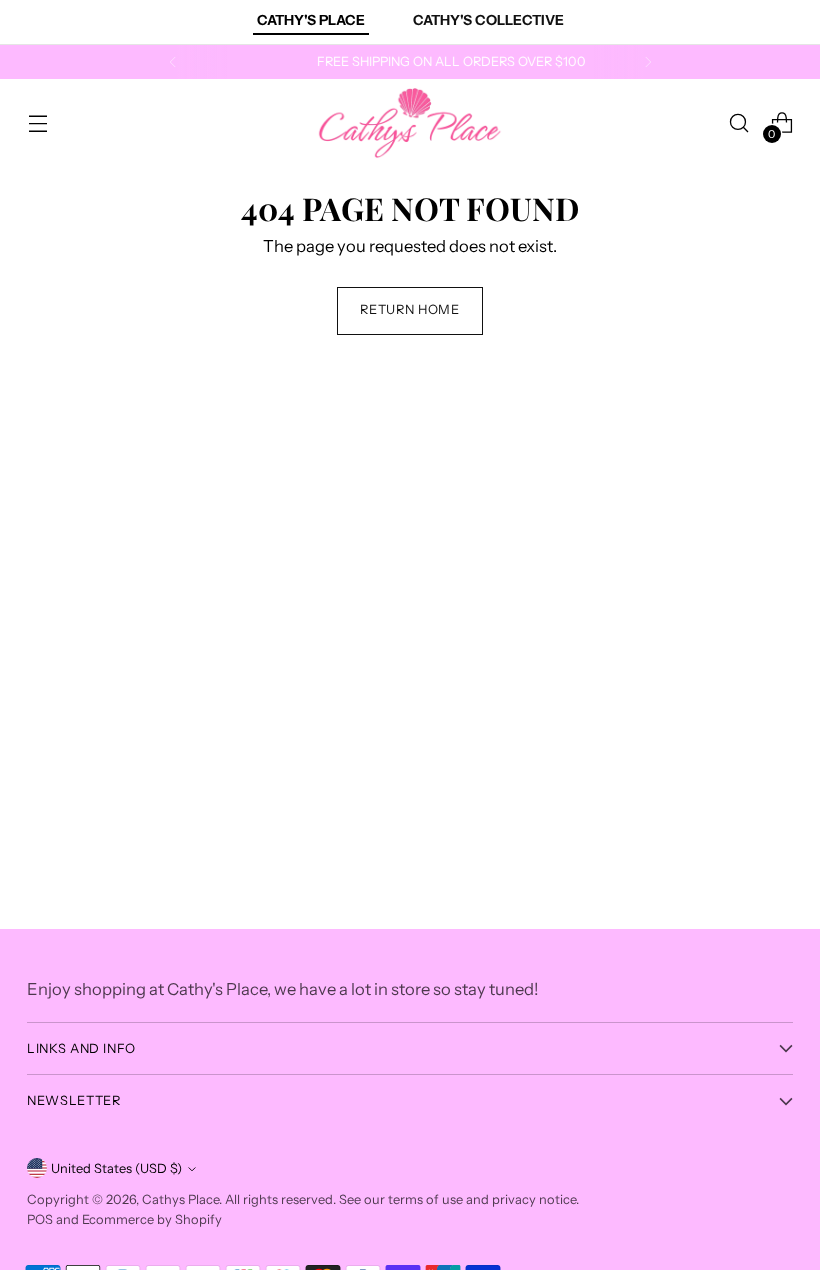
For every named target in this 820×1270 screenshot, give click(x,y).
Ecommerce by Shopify (152, 1219)
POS (40, 1219)
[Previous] (173, 62)
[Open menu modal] (37, 123)
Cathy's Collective (488, 20)
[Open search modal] (739, 123)
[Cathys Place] (410, 123)
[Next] (648, 62)
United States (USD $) (116, 1168)
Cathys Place (180, 1199)
